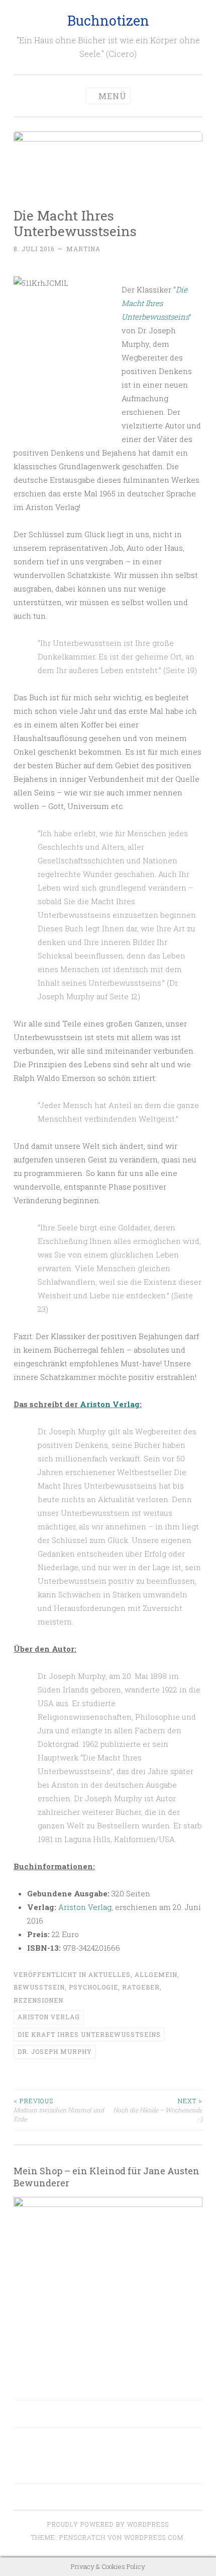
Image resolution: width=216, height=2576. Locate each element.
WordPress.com (154, 2537)
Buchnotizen (108, 20)
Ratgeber (141, 1987)
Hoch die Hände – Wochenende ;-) (158, 2110)
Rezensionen (38, 2000)
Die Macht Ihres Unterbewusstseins (155, 303)
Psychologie (93, 1987)
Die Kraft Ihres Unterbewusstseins (89, 2034)
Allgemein (156, 1974)
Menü (113, 96)
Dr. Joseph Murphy (55, 2051)
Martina (83, 249)
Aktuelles (110, 1974)
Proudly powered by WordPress (108, 2524)
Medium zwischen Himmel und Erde (59, 2110)
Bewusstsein (39, 1987)
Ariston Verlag (110, 1404)
